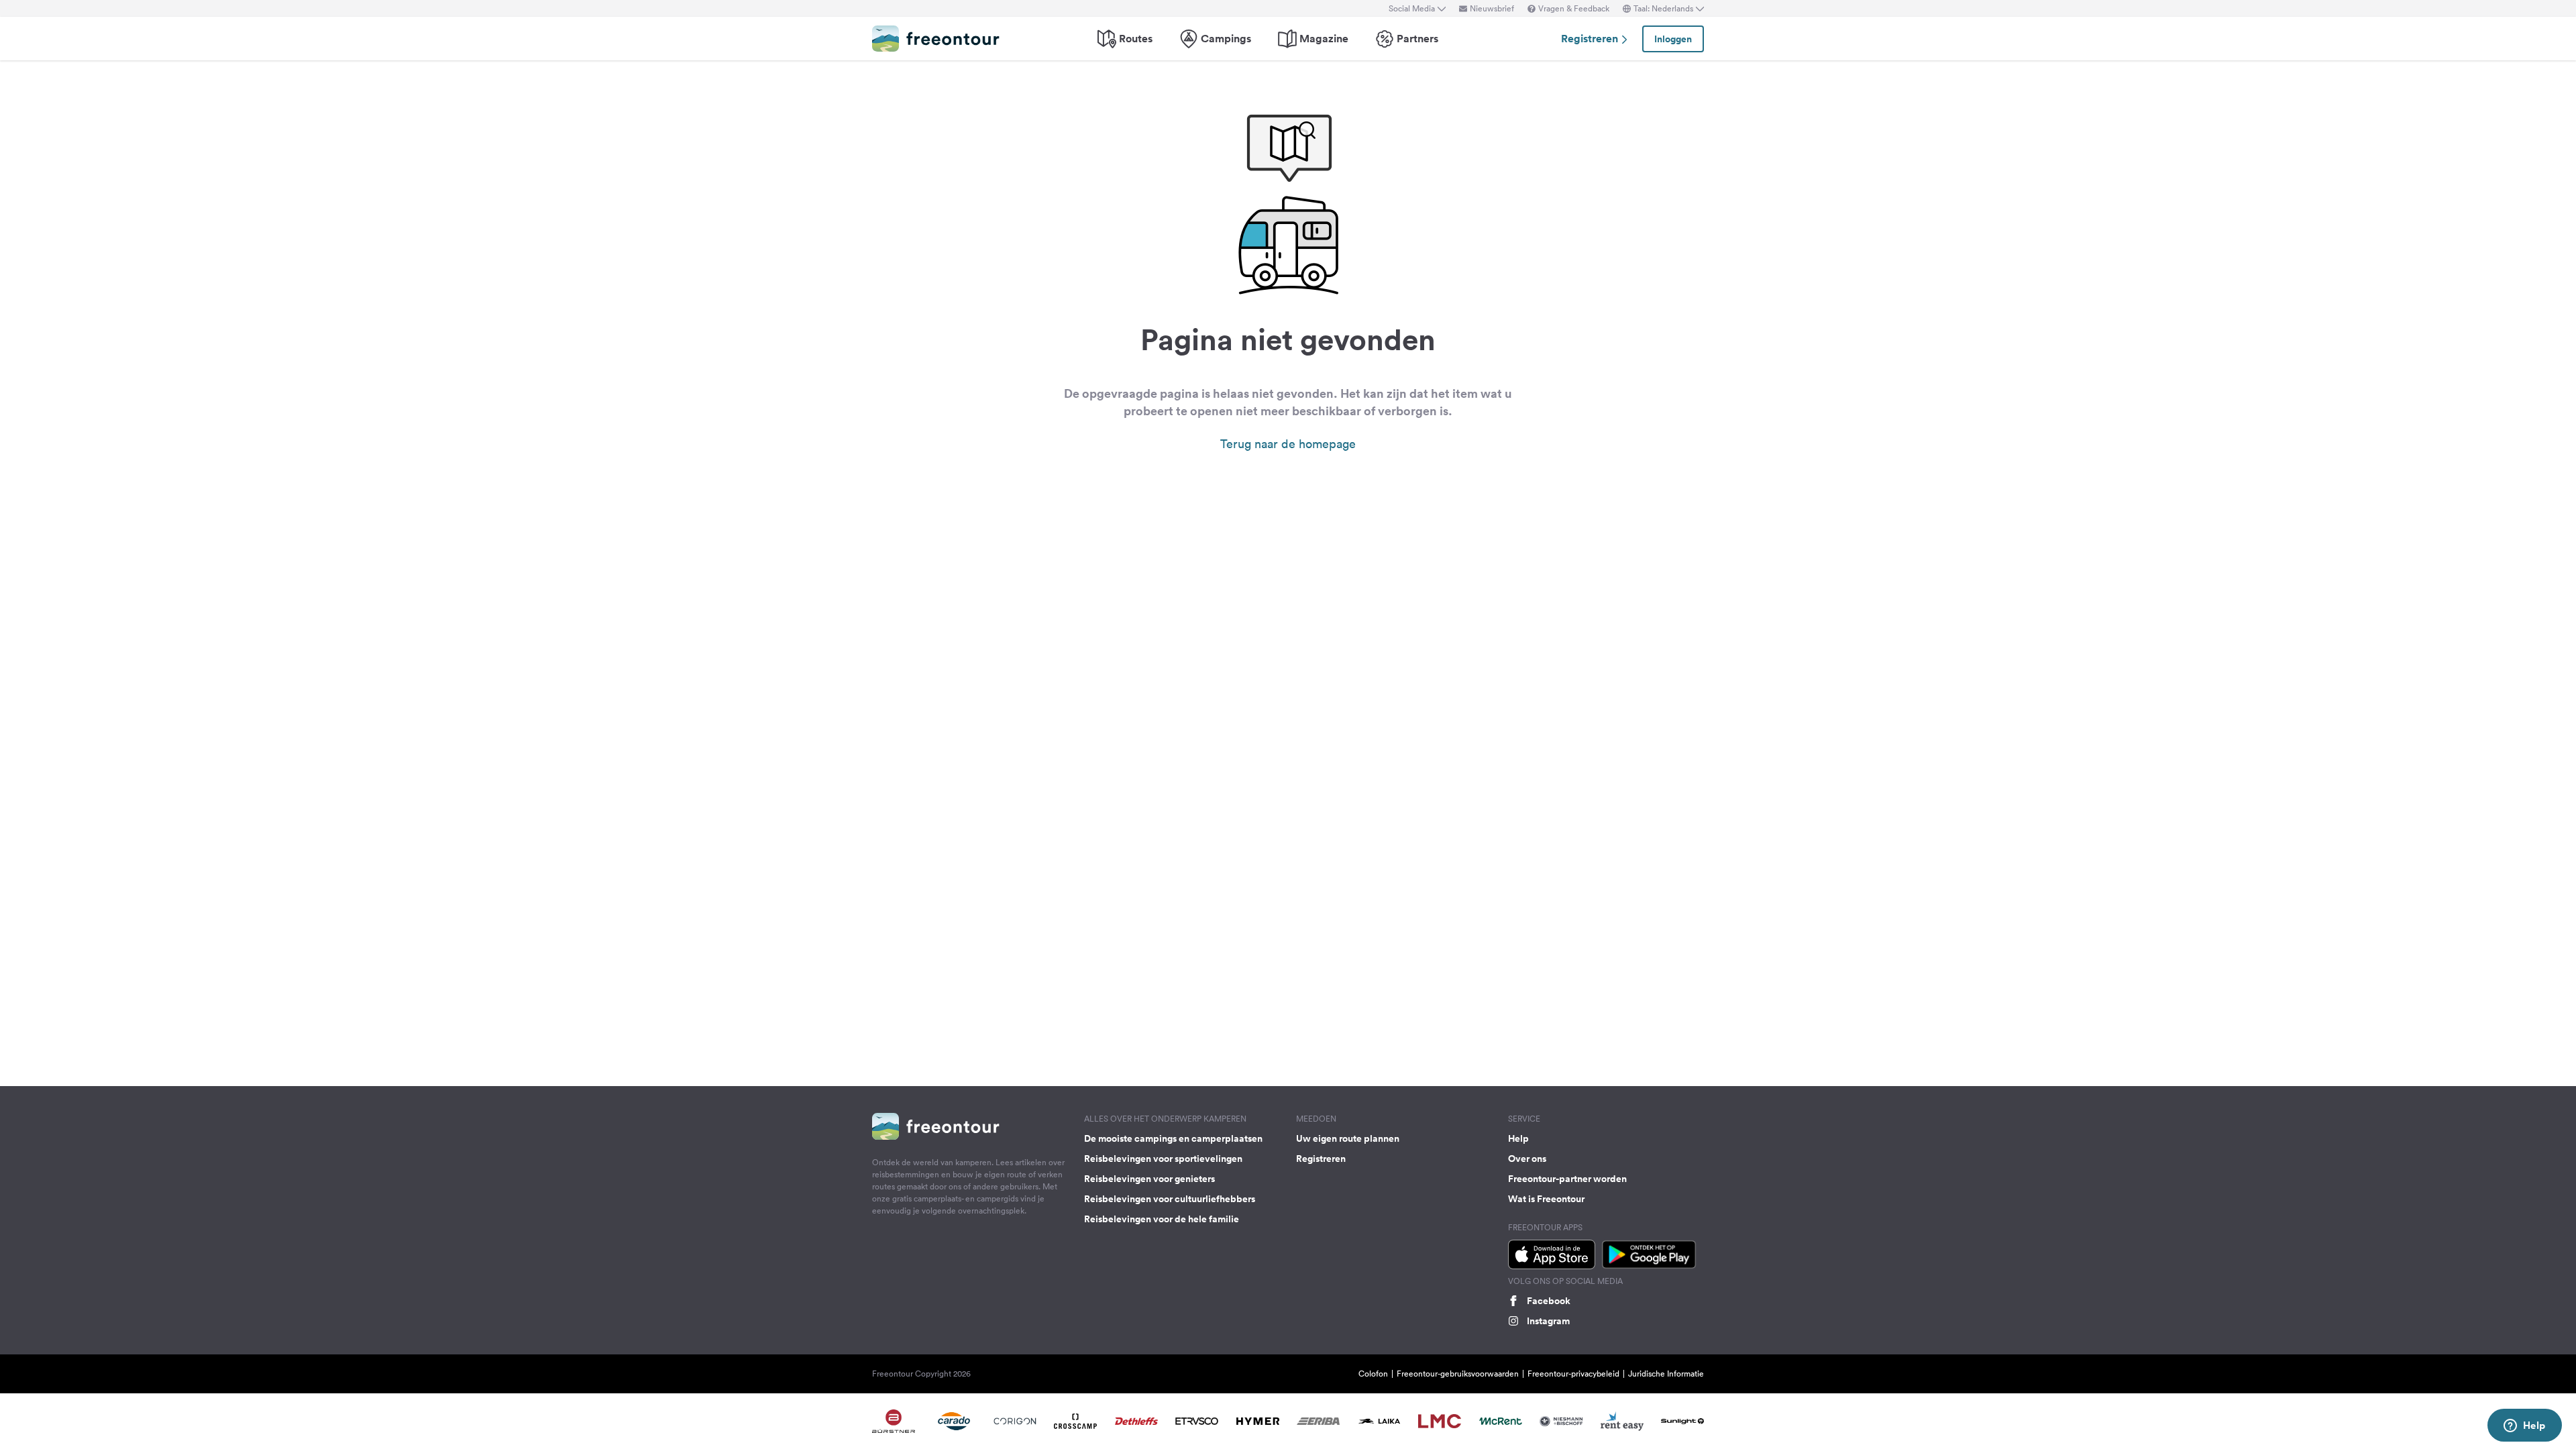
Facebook (1549, 1301)
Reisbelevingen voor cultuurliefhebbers (1170, 1199)
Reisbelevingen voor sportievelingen (1163, 1159)
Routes (1136, 39)
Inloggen (1673, 39)
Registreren (1591, 39)
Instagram (1548, 1321)
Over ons (1527, 1159)
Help (1518, 1138)
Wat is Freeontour (1546, 1199)
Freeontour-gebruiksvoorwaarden (1458, 1374)
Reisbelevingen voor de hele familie (1162, 1219)
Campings (1226, 39)
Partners (1417, 39)
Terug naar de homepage (1288, 444)
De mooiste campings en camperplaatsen (1173, 1138)
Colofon (1373, 1374)
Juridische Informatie (1666, 1374)
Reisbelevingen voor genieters (1149, 1179)
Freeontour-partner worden (1567, 1179)
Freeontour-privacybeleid (1573, 1374)
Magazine (1324, 39)
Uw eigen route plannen (1348, 1138)
